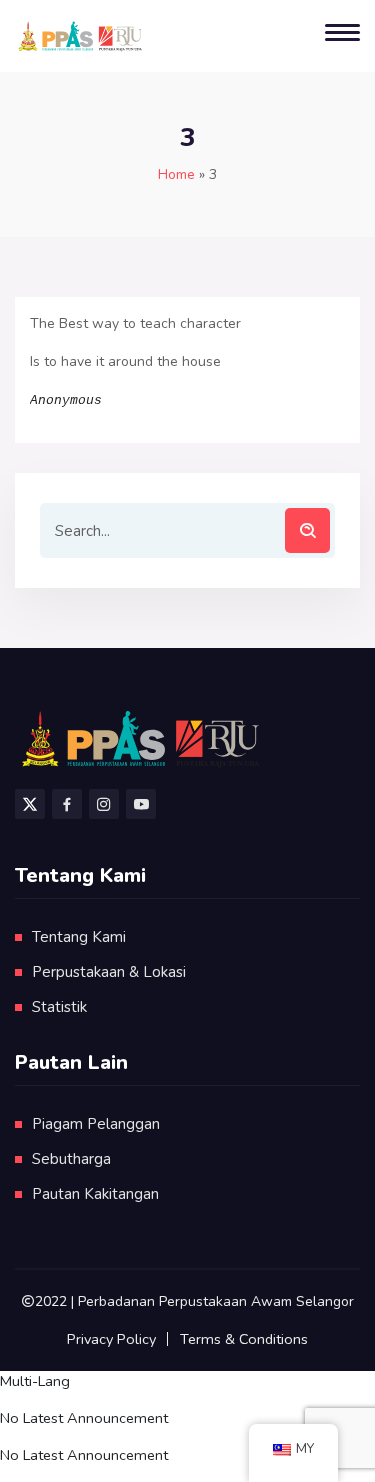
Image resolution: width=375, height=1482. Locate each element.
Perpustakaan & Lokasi (109, 972)
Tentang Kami (79, 937)
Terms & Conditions (244, 1339)
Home (176, 174)
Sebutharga (71, 1159)
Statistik (59, 1007)
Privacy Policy (111, 1339)
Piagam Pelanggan (96, 1124)
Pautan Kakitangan (95, 1194)
